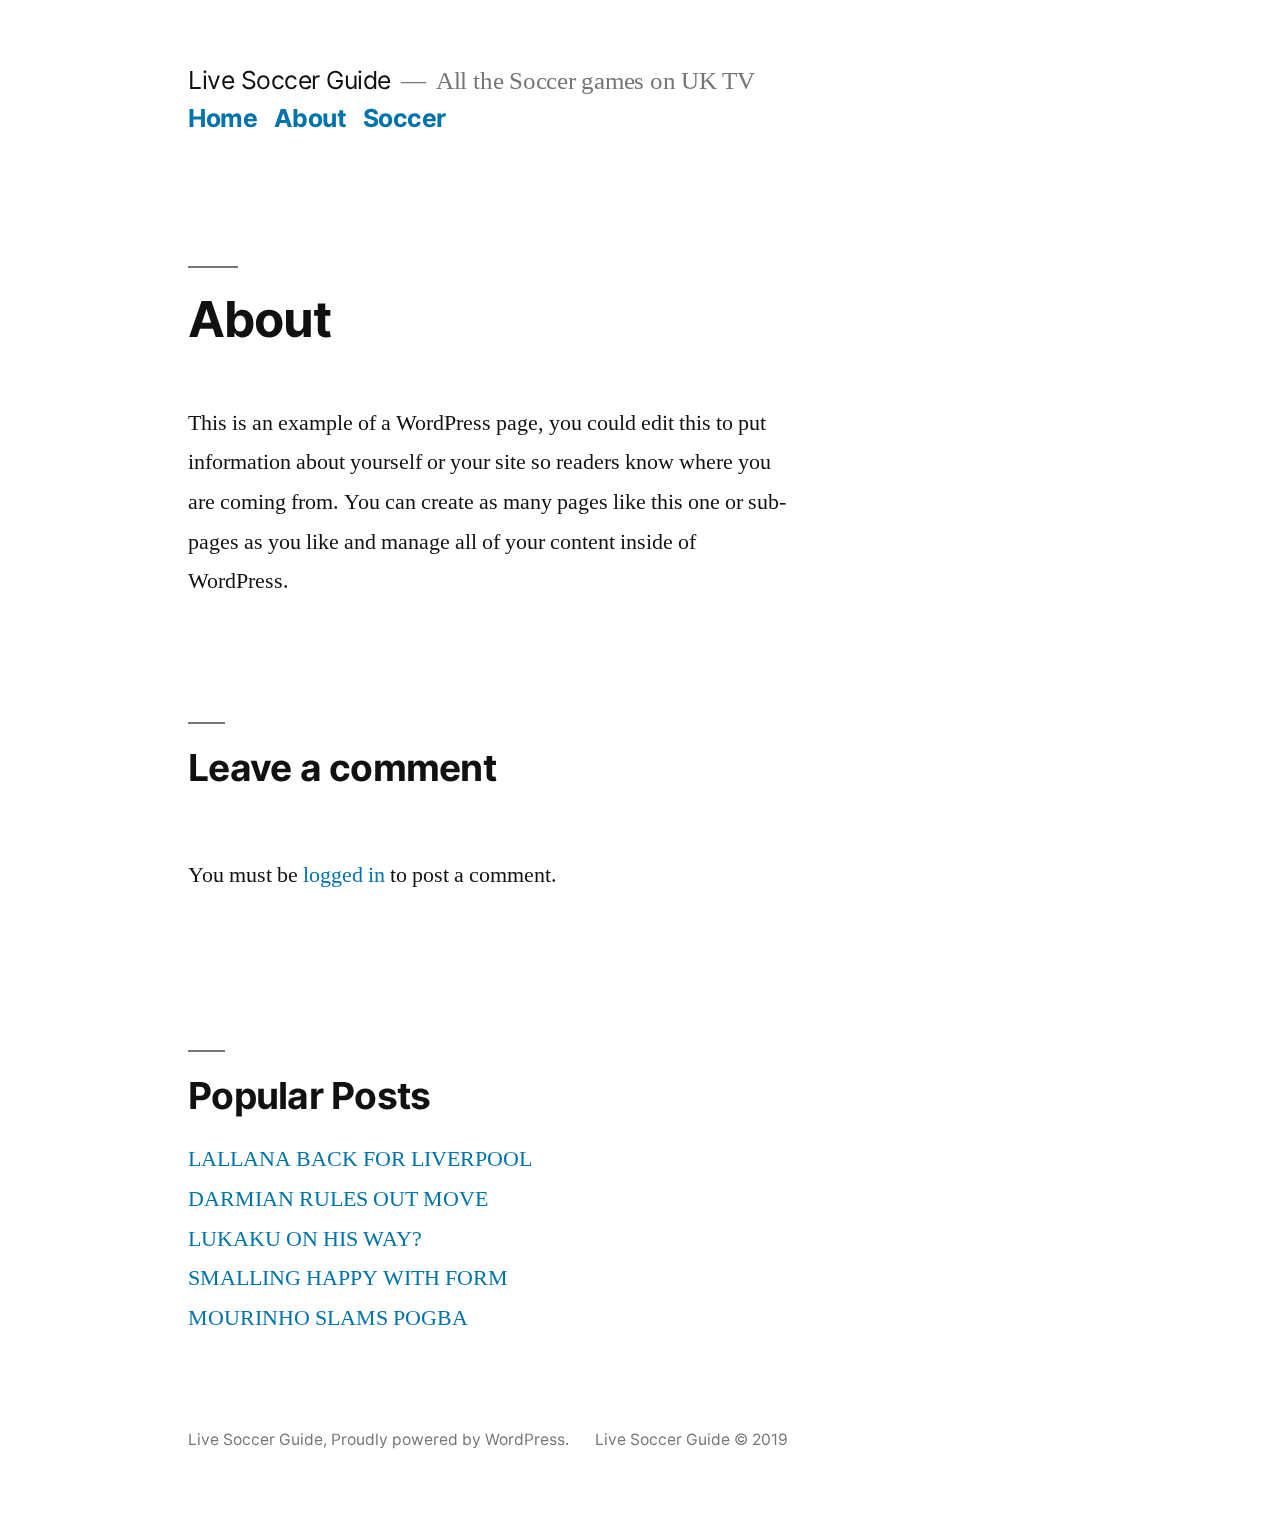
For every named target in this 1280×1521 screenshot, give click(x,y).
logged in (344, 875)
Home (222, 118)
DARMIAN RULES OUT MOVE (338, 1199)
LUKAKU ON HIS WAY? (305, 1239)
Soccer (404, 118)
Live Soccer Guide (289, 80)
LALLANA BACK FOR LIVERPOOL (360, 1159)
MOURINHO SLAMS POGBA (328, 1318)
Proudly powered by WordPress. (452, 1439)
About (310, 118)
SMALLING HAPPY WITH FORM (348, 1278)
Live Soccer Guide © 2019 (691, 1439)
